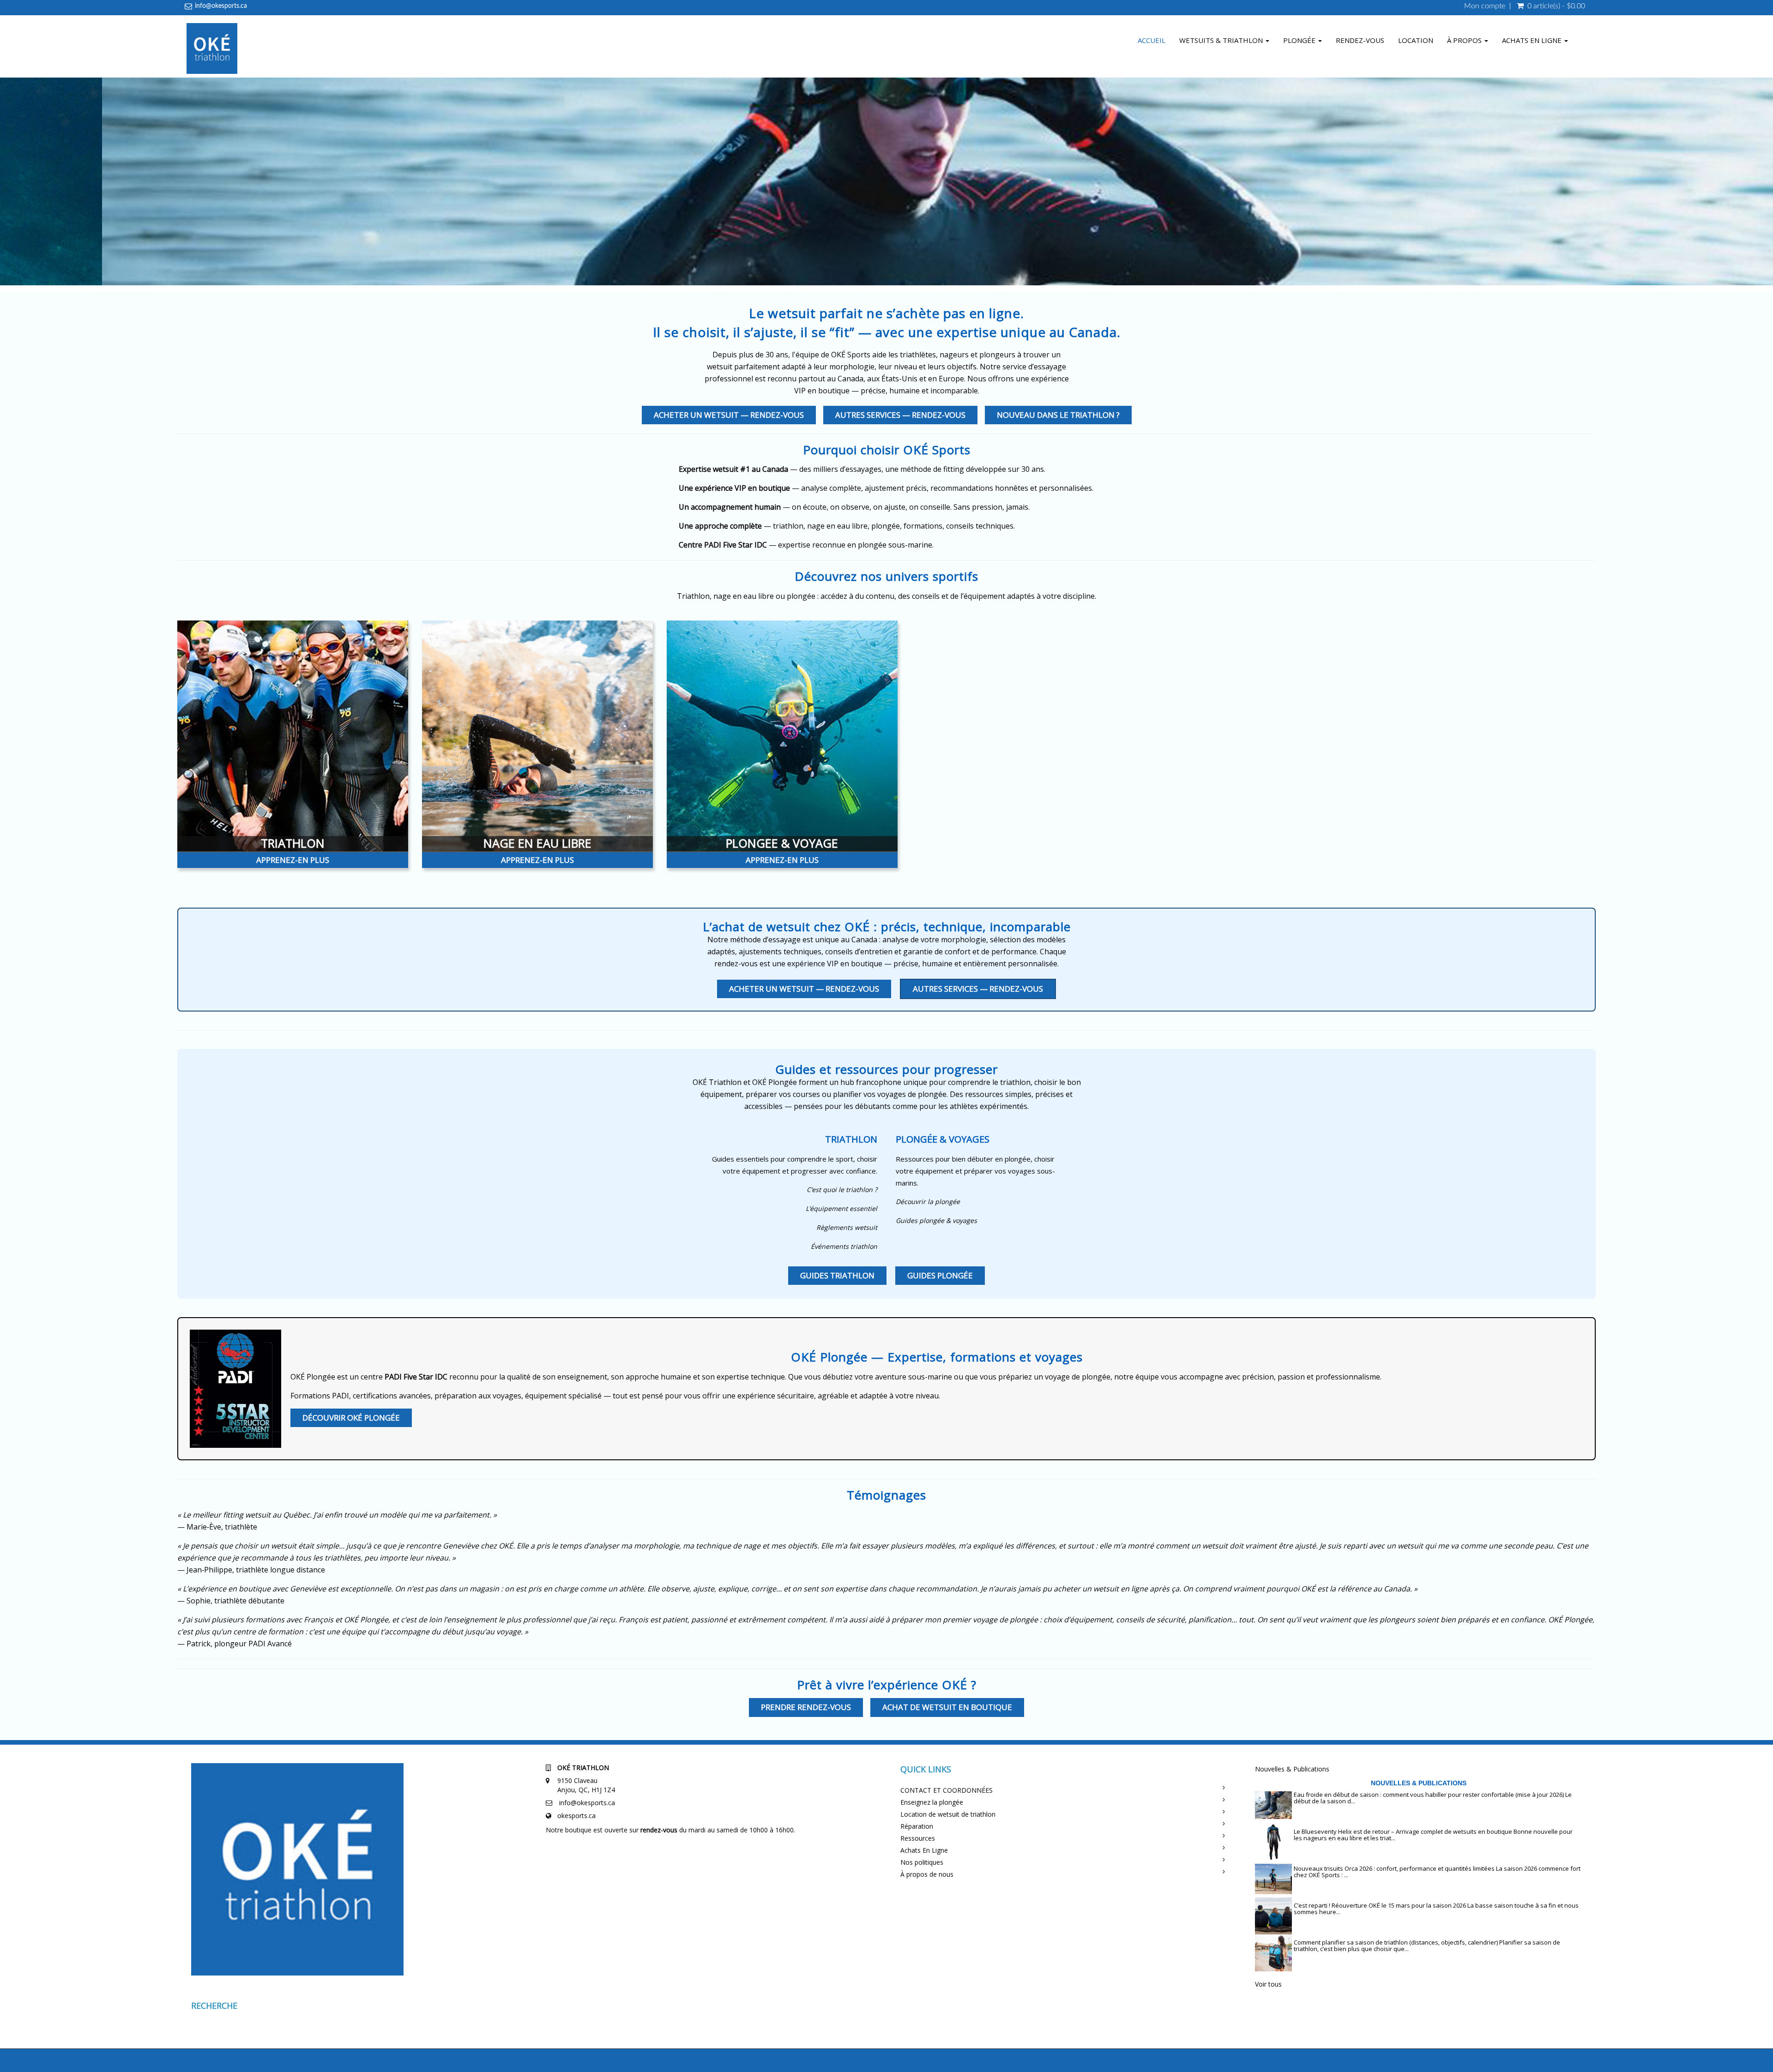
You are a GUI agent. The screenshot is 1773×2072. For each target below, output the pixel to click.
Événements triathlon (844, 1246)
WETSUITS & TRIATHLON (1222, 40)
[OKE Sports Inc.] (212, 50)
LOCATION (1416, 40)
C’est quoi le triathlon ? (842, 1190)
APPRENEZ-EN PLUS (293, 860)
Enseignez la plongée (932, 1802)
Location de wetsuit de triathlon (948, 1814)
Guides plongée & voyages (936, 1220)
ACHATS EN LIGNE (1533, 40)
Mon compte (1485, 6)
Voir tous (1268, 1984)
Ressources (918, 1838)
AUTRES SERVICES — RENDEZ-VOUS (900, 415)
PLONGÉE (1300, 40)
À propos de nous (927, 1874)
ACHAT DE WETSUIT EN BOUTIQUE (947, 1707)
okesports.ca (576, 1816)
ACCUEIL (1152, 40)
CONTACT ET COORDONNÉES (947, 1790)
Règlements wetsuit (847, 1227)
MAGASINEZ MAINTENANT (893, 267)
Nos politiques (922, 1862)
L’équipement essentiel (841, 1208)
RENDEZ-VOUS (1360, 40)
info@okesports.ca (221, 6)
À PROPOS (1465, 40)
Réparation (917, 1826)
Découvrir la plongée (928, 1202)
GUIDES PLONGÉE (940, 1275)
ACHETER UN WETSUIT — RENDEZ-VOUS (729, 415)
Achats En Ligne (924, 1850)
